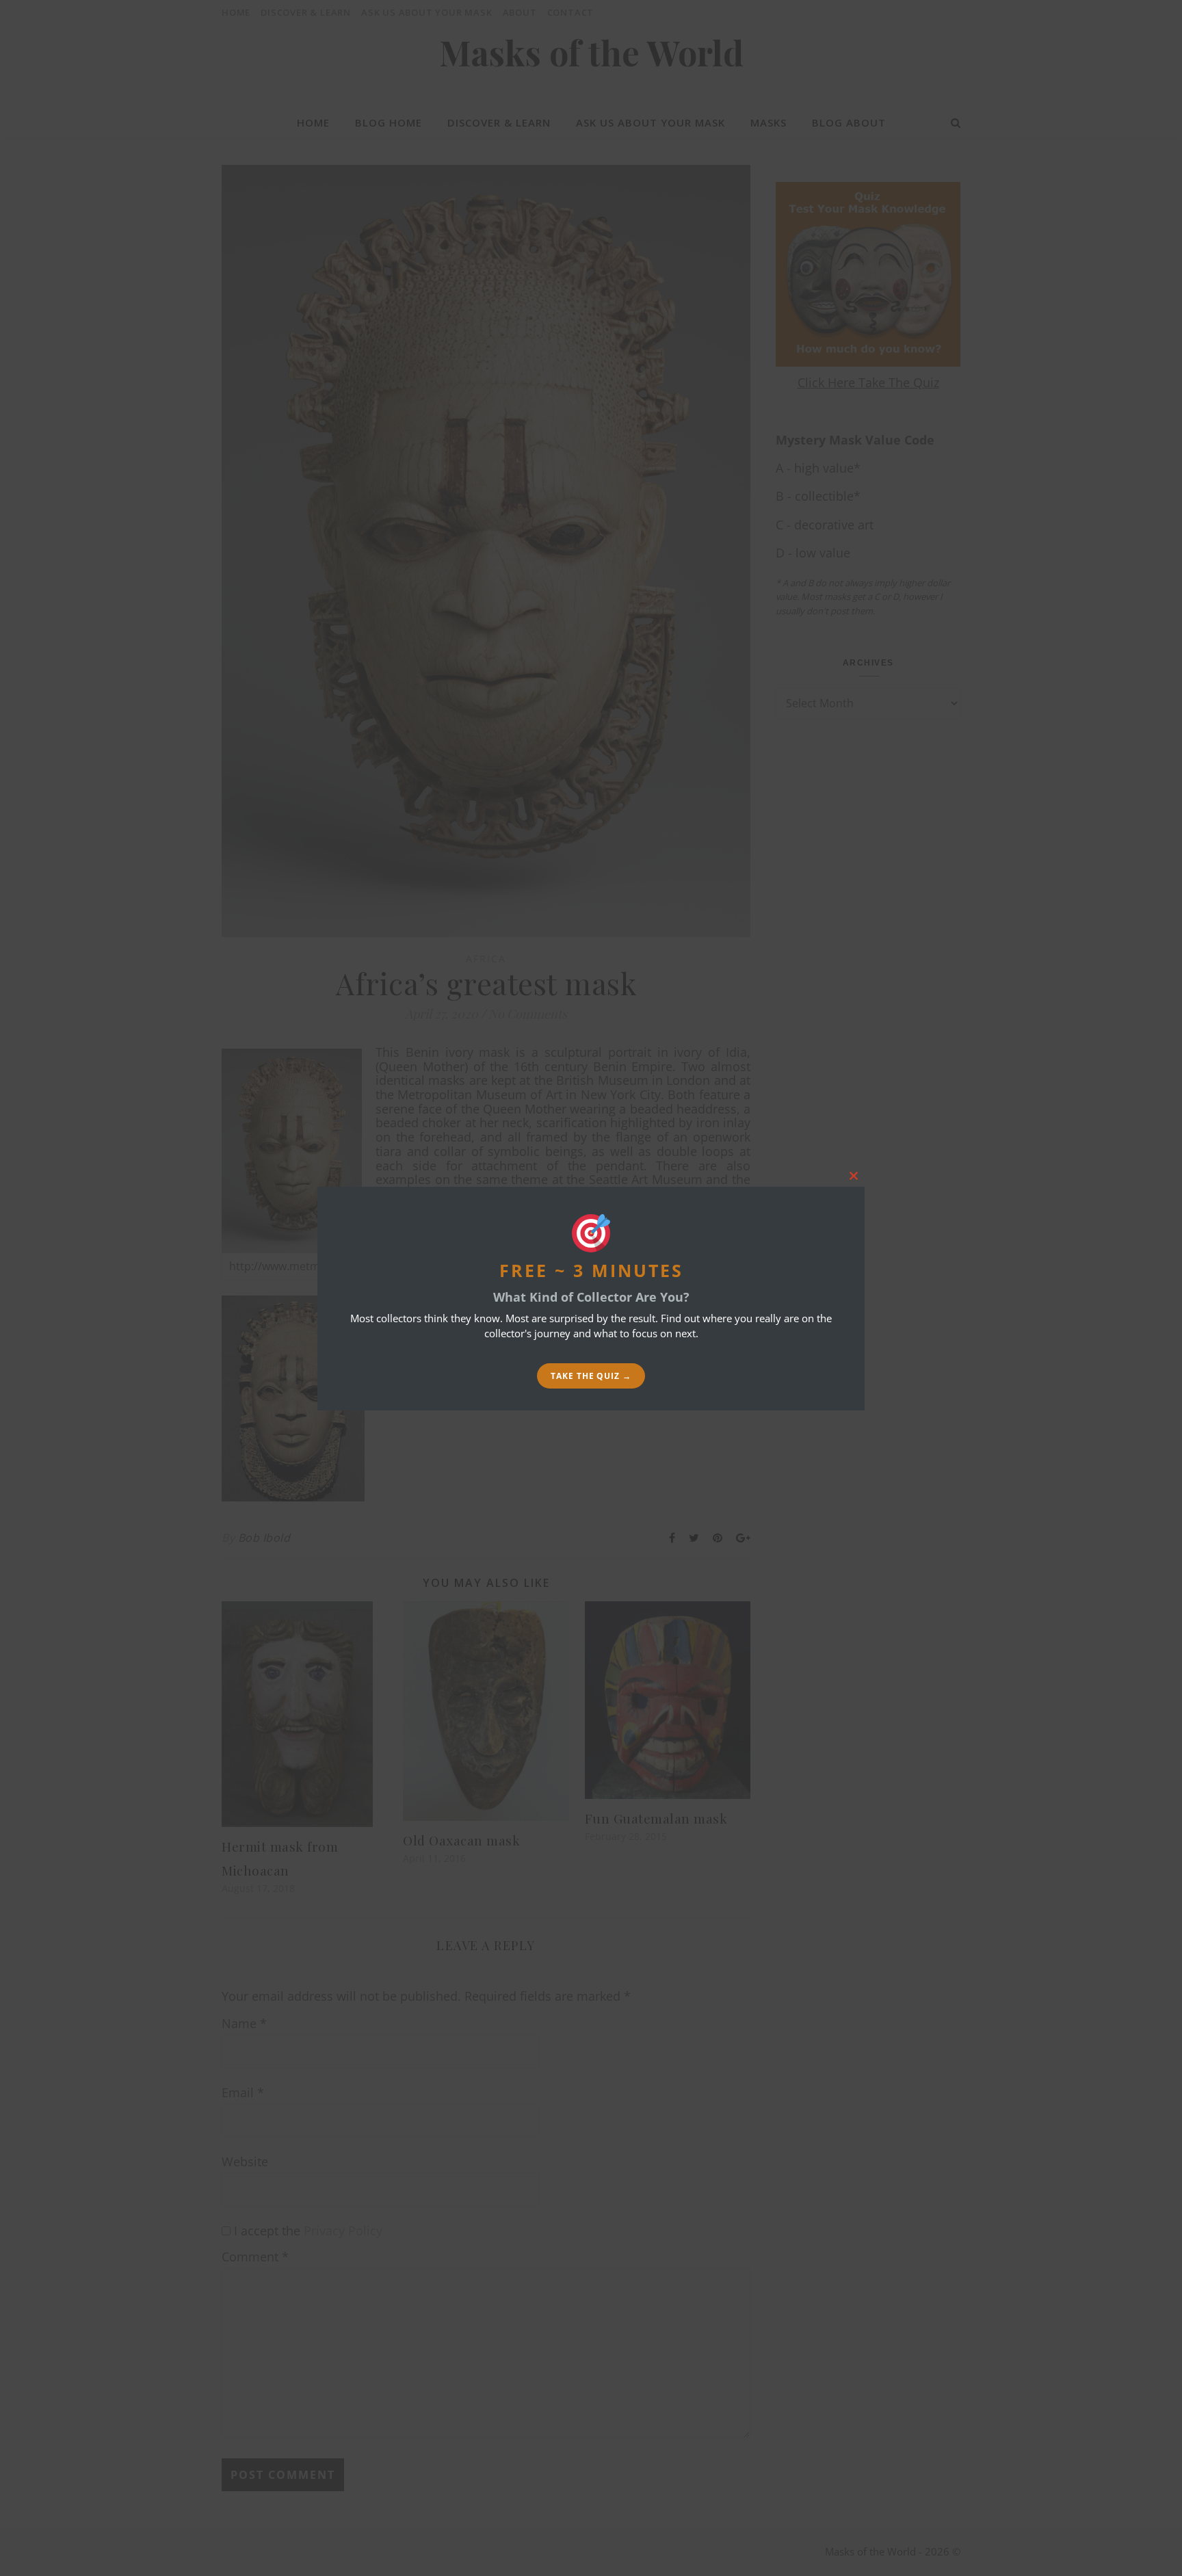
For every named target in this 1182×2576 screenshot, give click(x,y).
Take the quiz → (591, 1376)
